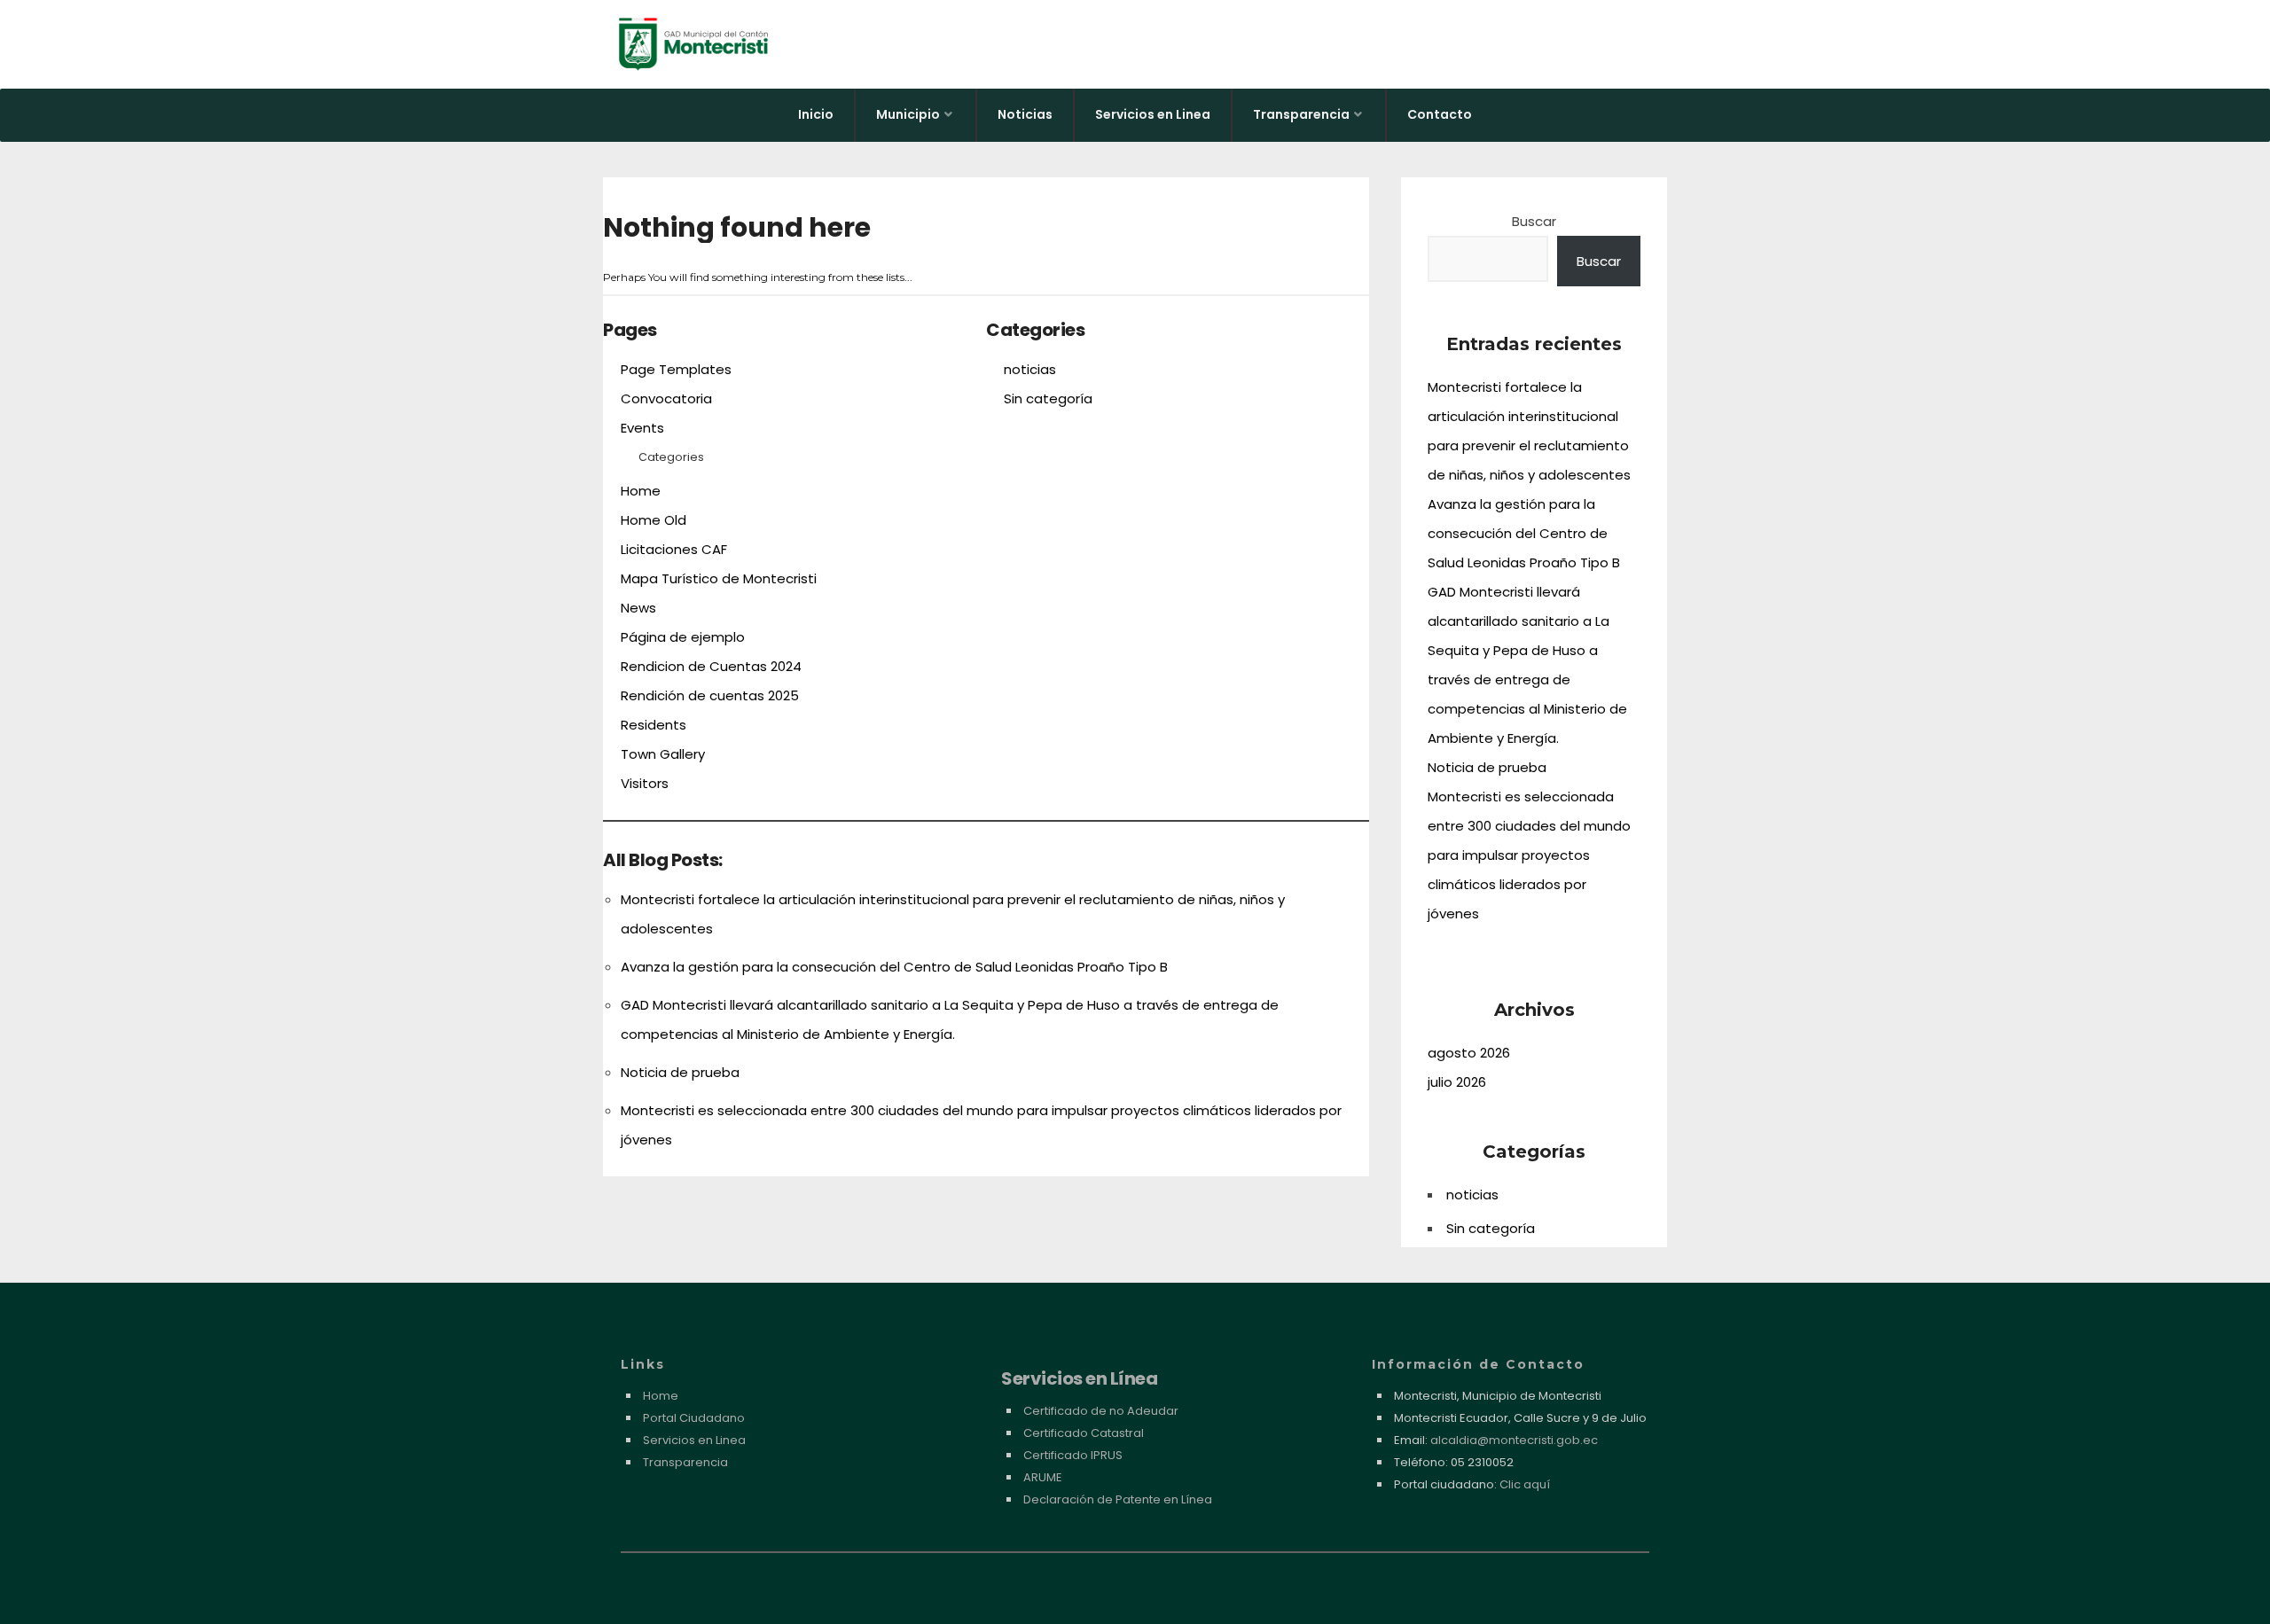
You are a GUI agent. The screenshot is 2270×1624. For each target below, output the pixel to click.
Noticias (1025, 114)
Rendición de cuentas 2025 (710, 695)
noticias (1030, 369)
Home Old (654, 520)
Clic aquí (1525, 1484)
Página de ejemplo (683, 637)
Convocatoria (666, 398)
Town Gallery (663, 754)
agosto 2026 (1469, 1053)
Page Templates (676, 369)
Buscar (1534, 221)
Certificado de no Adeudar (1101, 1411)
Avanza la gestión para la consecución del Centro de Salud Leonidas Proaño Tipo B (894, 967)
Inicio (816, 114)
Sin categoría (1048, 398)
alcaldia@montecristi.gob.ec (1514, 1440)
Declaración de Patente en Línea (1118, 1499)
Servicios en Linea (1153, 114)
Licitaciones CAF (674, 549)
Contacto (1440, 114)
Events (642, 428)
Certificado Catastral (1084, 1433)
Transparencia (1301, 114)
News (638, 608)
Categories (671, 457)
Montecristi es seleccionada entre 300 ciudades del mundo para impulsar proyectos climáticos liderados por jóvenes (1529, 855)
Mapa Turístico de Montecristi (719, 578)
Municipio (908, 114)
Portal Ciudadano (694, 1418)
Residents (654, 725)
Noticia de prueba (680, 1072)
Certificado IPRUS (1073, 1455)
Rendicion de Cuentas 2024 (711, 666)
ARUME (1043, 1477)
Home (641, 491)
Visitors (645, 783)
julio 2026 (1457, 1082)
